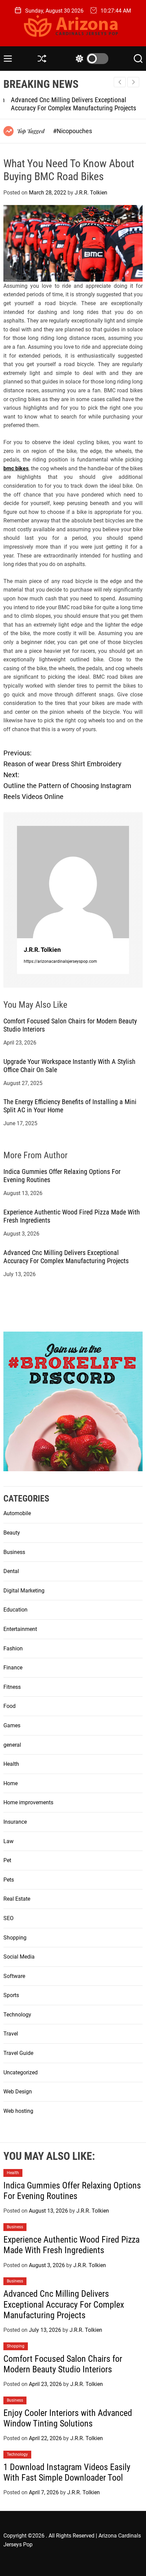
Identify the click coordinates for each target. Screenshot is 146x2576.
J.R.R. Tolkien (91, 193)
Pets (9, 1880)
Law (8, 1841)
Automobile (17, 1513)
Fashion (13, 1648)
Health (11, 1764)
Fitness (12, 1687)
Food (10, 1706)
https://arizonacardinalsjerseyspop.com (60, 961)
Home (11, 1783)
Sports (11, 1995)
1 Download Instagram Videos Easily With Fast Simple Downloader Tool (67, 2472)
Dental (11, 1571)
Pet (7, 1860)
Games (12, 1725)
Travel (11, 2034)
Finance (13, 1668)
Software (14, 1976)
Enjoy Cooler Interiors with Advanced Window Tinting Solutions (68, 2418)
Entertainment (20, 1629)
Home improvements (28, 1802)
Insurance (15, 1822)
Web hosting (18, 2111)
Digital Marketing (24, 1591)
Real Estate (17, 1899)
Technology (17, 2015)
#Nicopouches (72, 131)
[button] (133, 82)
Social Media (19, 1957)
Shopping (15, 1938)
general (12, 1745)
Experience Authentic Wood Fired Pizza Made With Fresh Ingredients (71, 2245)
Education (15, 1610)
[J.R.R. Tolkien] (73, 882)
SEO (8, 1918)
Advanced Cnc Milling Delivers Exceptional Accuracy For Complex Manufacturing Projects (66, 104)
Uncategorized (21, 2072)
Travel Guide (18, 2053)
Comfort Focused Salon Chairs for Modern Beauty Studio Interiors (63, 2364)
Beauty (12, 1533)
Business (14, 1552)
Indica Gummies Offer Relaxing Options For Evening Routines (72, 2191)
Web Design (18, 2092)
